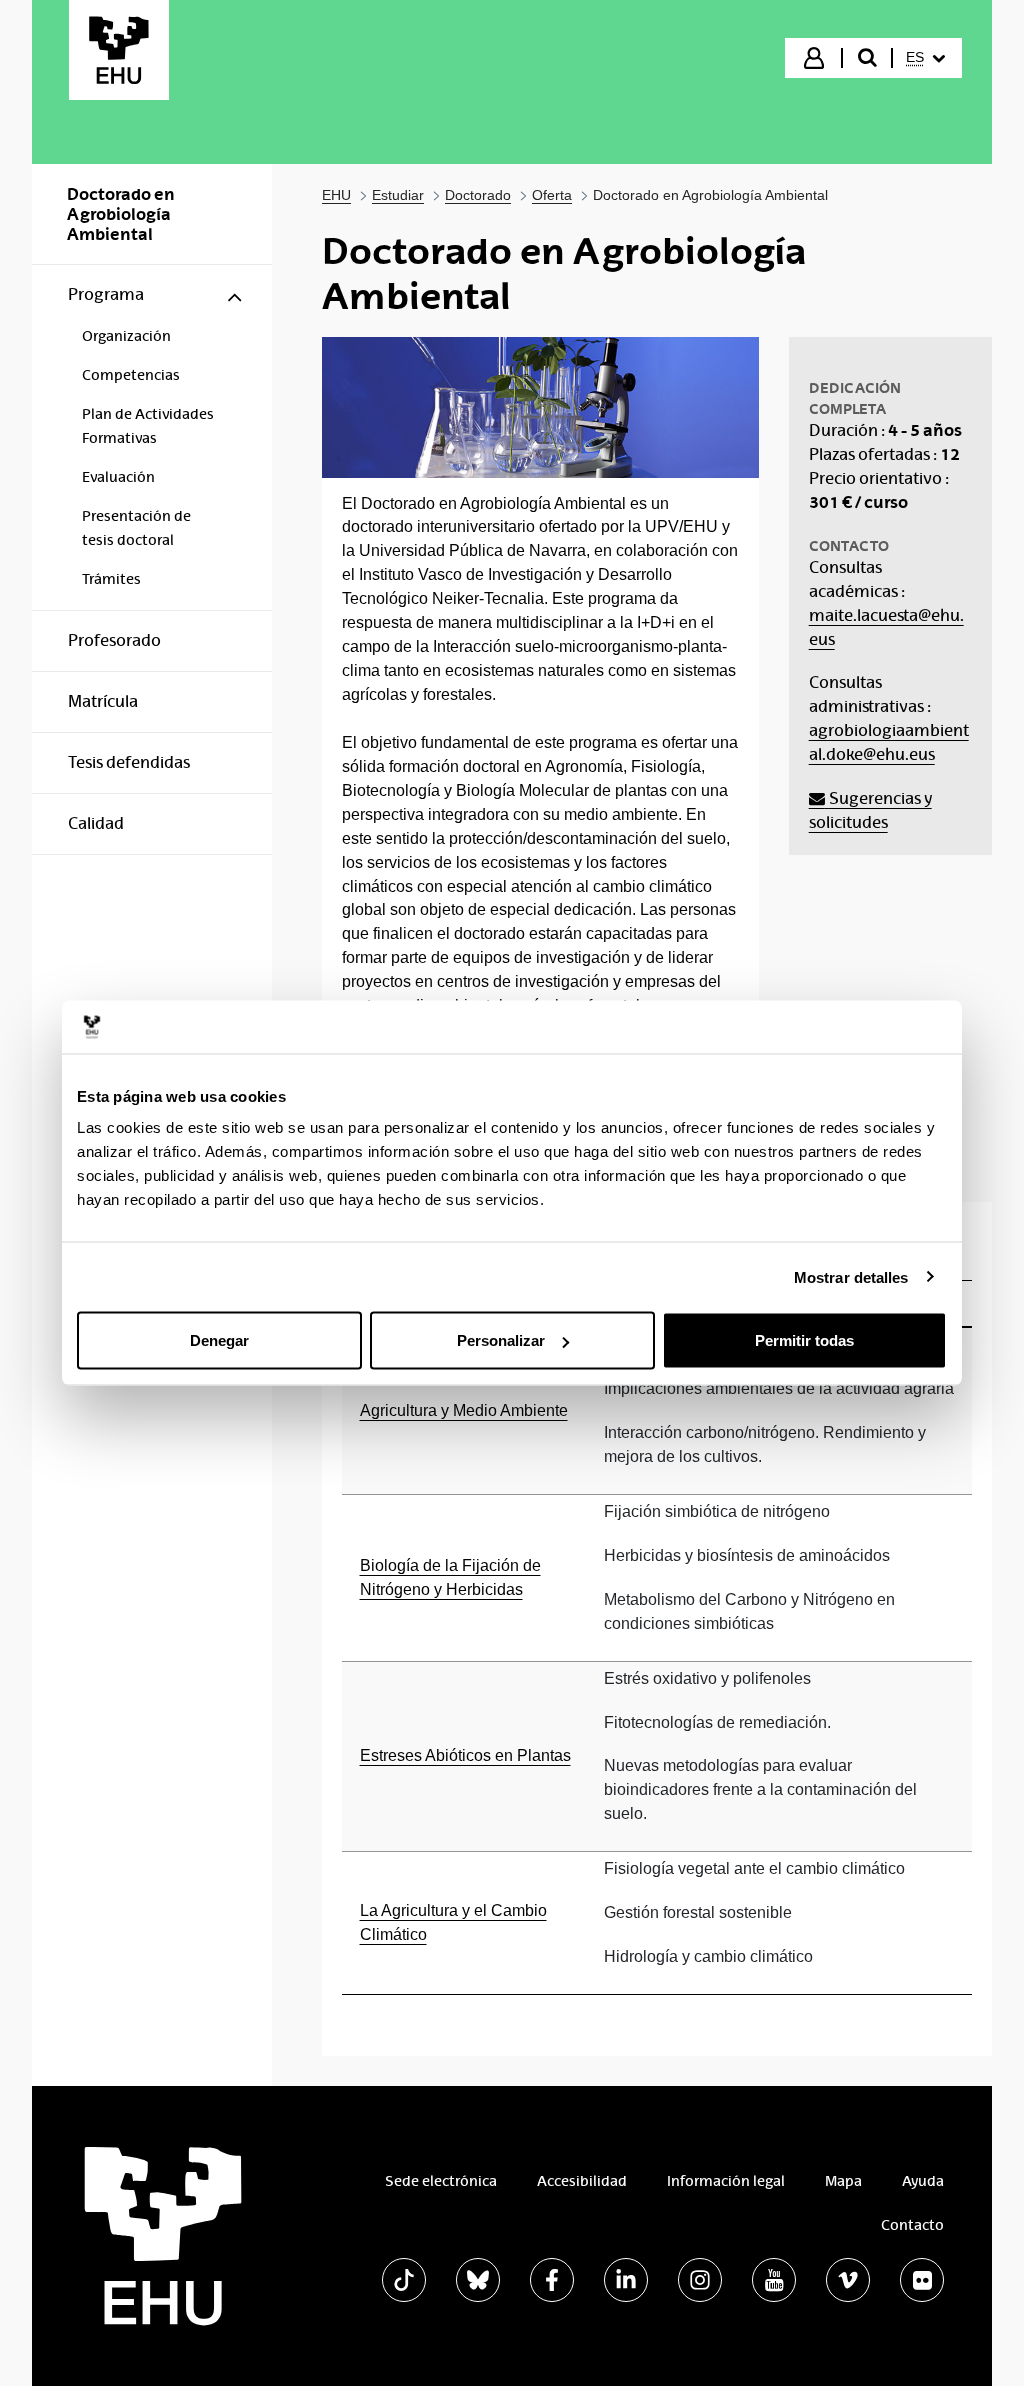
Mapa (843, 2181)
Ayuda (923, 2181)
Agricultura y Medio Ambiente (464, 1410)
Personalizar (501, 1340)
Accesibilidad (582, 2181)
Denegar (219, 1340)
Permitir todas (804, 1340)
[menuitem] (925, 58)
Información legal (726, 2181)
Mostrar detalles (851, 1276)
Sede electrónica (441, 2181)
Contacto (912, 2225)
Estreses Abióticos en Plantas (465, 1755)
